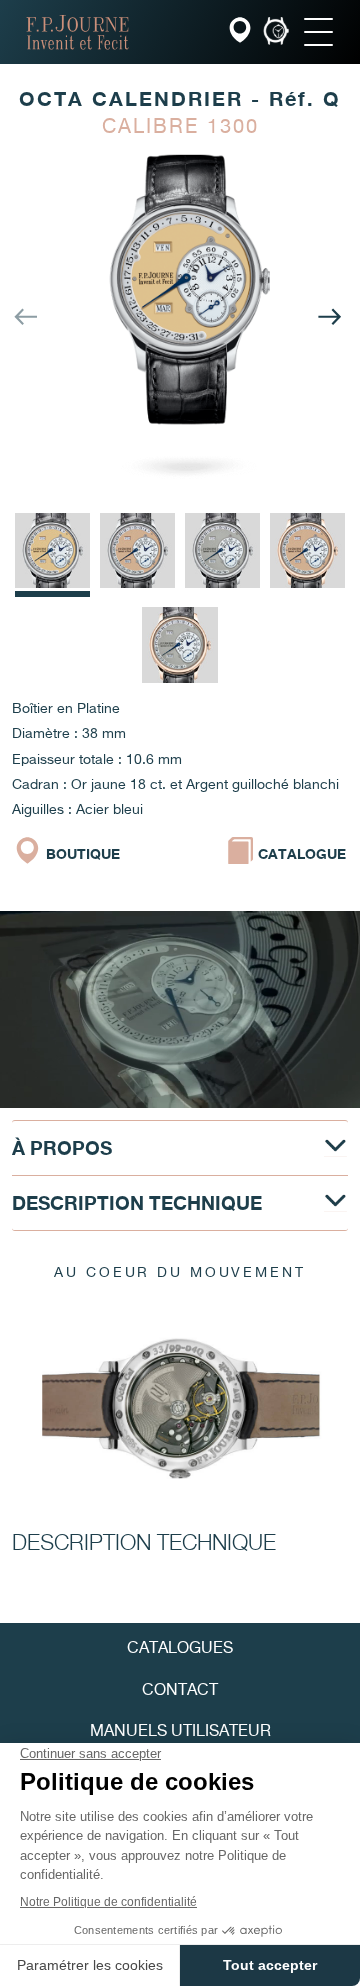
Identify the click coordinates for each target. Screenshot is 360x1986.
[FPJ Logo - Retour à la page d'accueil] (77, 32)
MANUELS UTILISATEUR (180, 1733)
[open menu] (318, 32)
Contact (180, 1691)
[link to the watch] (276, 32)
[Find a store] (242, 32)
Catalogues (180, 1649)
